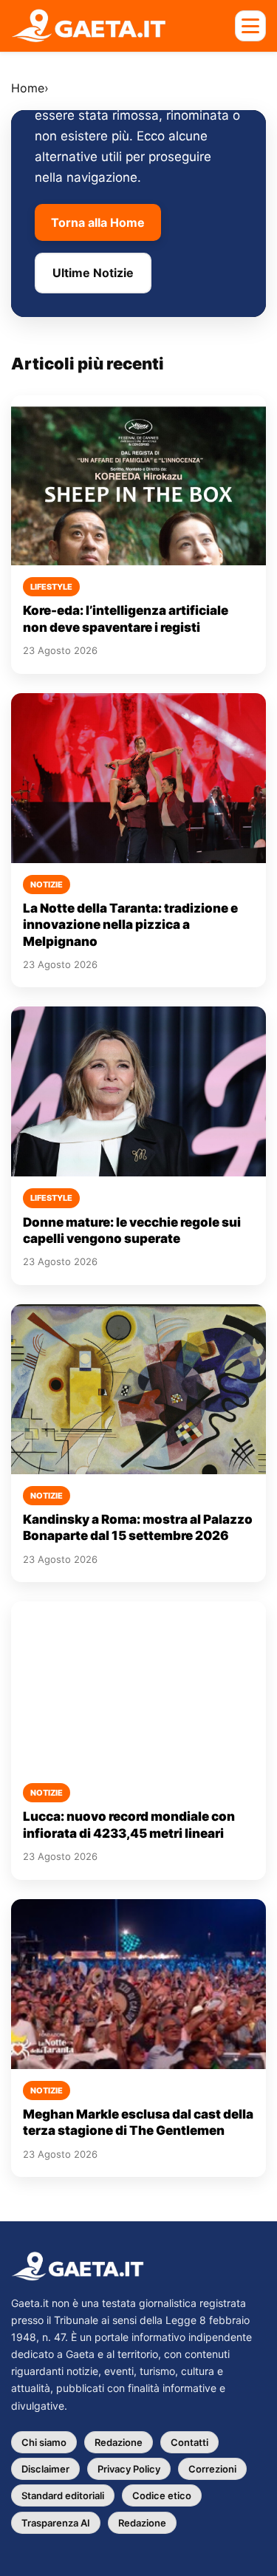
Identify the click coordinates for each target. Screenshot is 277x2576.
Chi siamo (44, 2442)
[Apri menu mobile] (250, 26)
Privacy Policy (129, 2469)
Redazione (119, 2442)
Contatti (189, 2442)
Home (28, 88)
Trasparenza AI (56, 2523)
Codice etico (162, 2495)
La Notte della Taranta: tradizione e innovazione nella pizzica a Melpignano (130, 925)
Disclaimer (45, 2469)
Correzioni (212, 2469)
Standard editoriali (63, 2495)
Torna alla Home (98, 222)
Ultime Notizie (93, 273)
